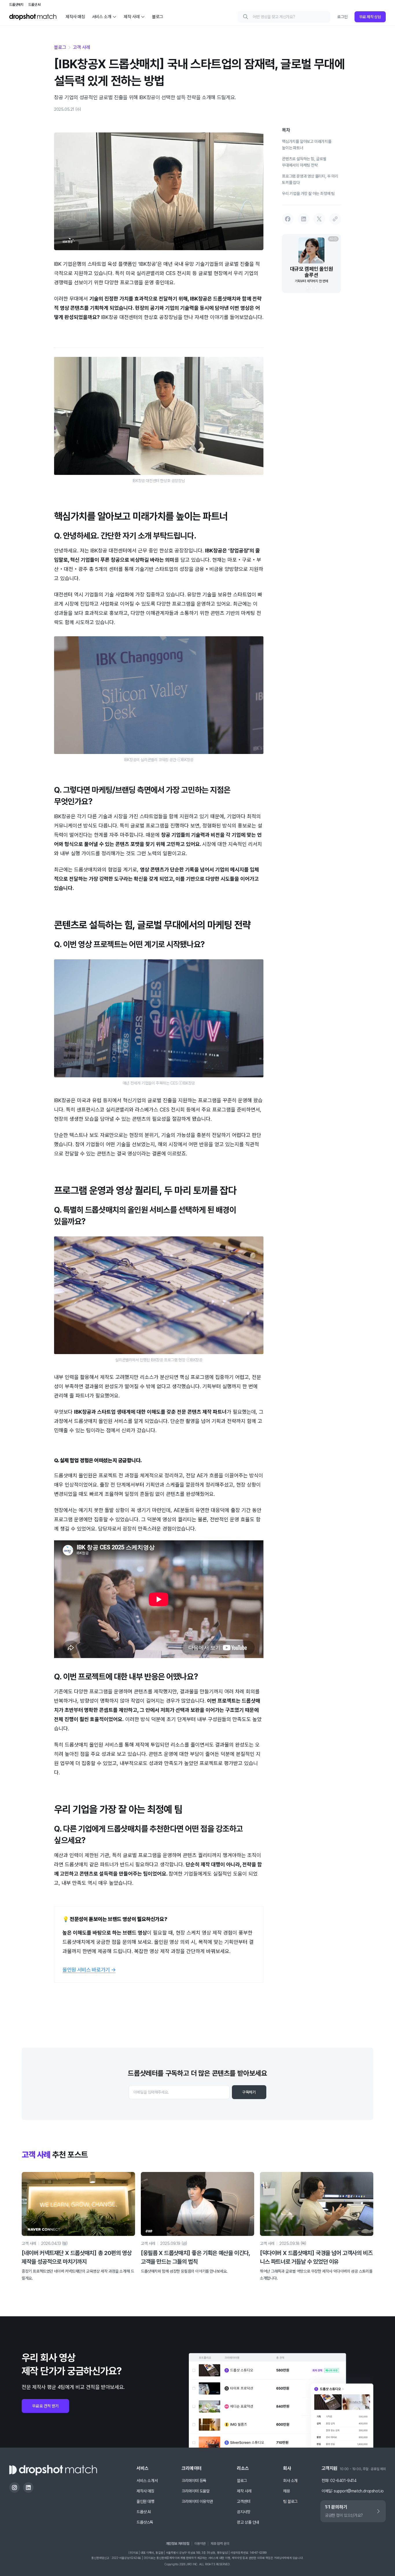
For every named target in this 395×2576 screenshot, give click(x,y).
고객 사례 (81, 47)
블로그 (60, 47)
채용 (286, 2491)
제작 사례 (244, 2491)
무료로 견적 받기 (45, 2406)
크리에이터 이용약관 (197, 2501)
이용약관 (200, 2544)
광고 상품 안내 (248, 2522)
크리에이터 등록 (194, 2481)
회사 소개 (290, 2481)
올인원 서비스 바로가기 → (89, 1970)
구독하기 (249, 2092)
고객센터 (243, 2501)
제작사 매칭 (145, 2491)
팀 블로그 (290, 2501)
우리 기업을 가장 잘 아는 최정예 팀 (308, 193)
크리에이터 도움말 (195, 2491)
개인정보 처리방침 (178, 2544)
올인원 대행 (145, 2501)
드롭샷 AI (35, 5)
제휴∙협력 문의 (220, 2544)
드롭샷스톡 (145, 2522)
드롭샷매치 (16, 5)
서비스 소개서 (147, 2481)
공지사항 (243, 2512)
